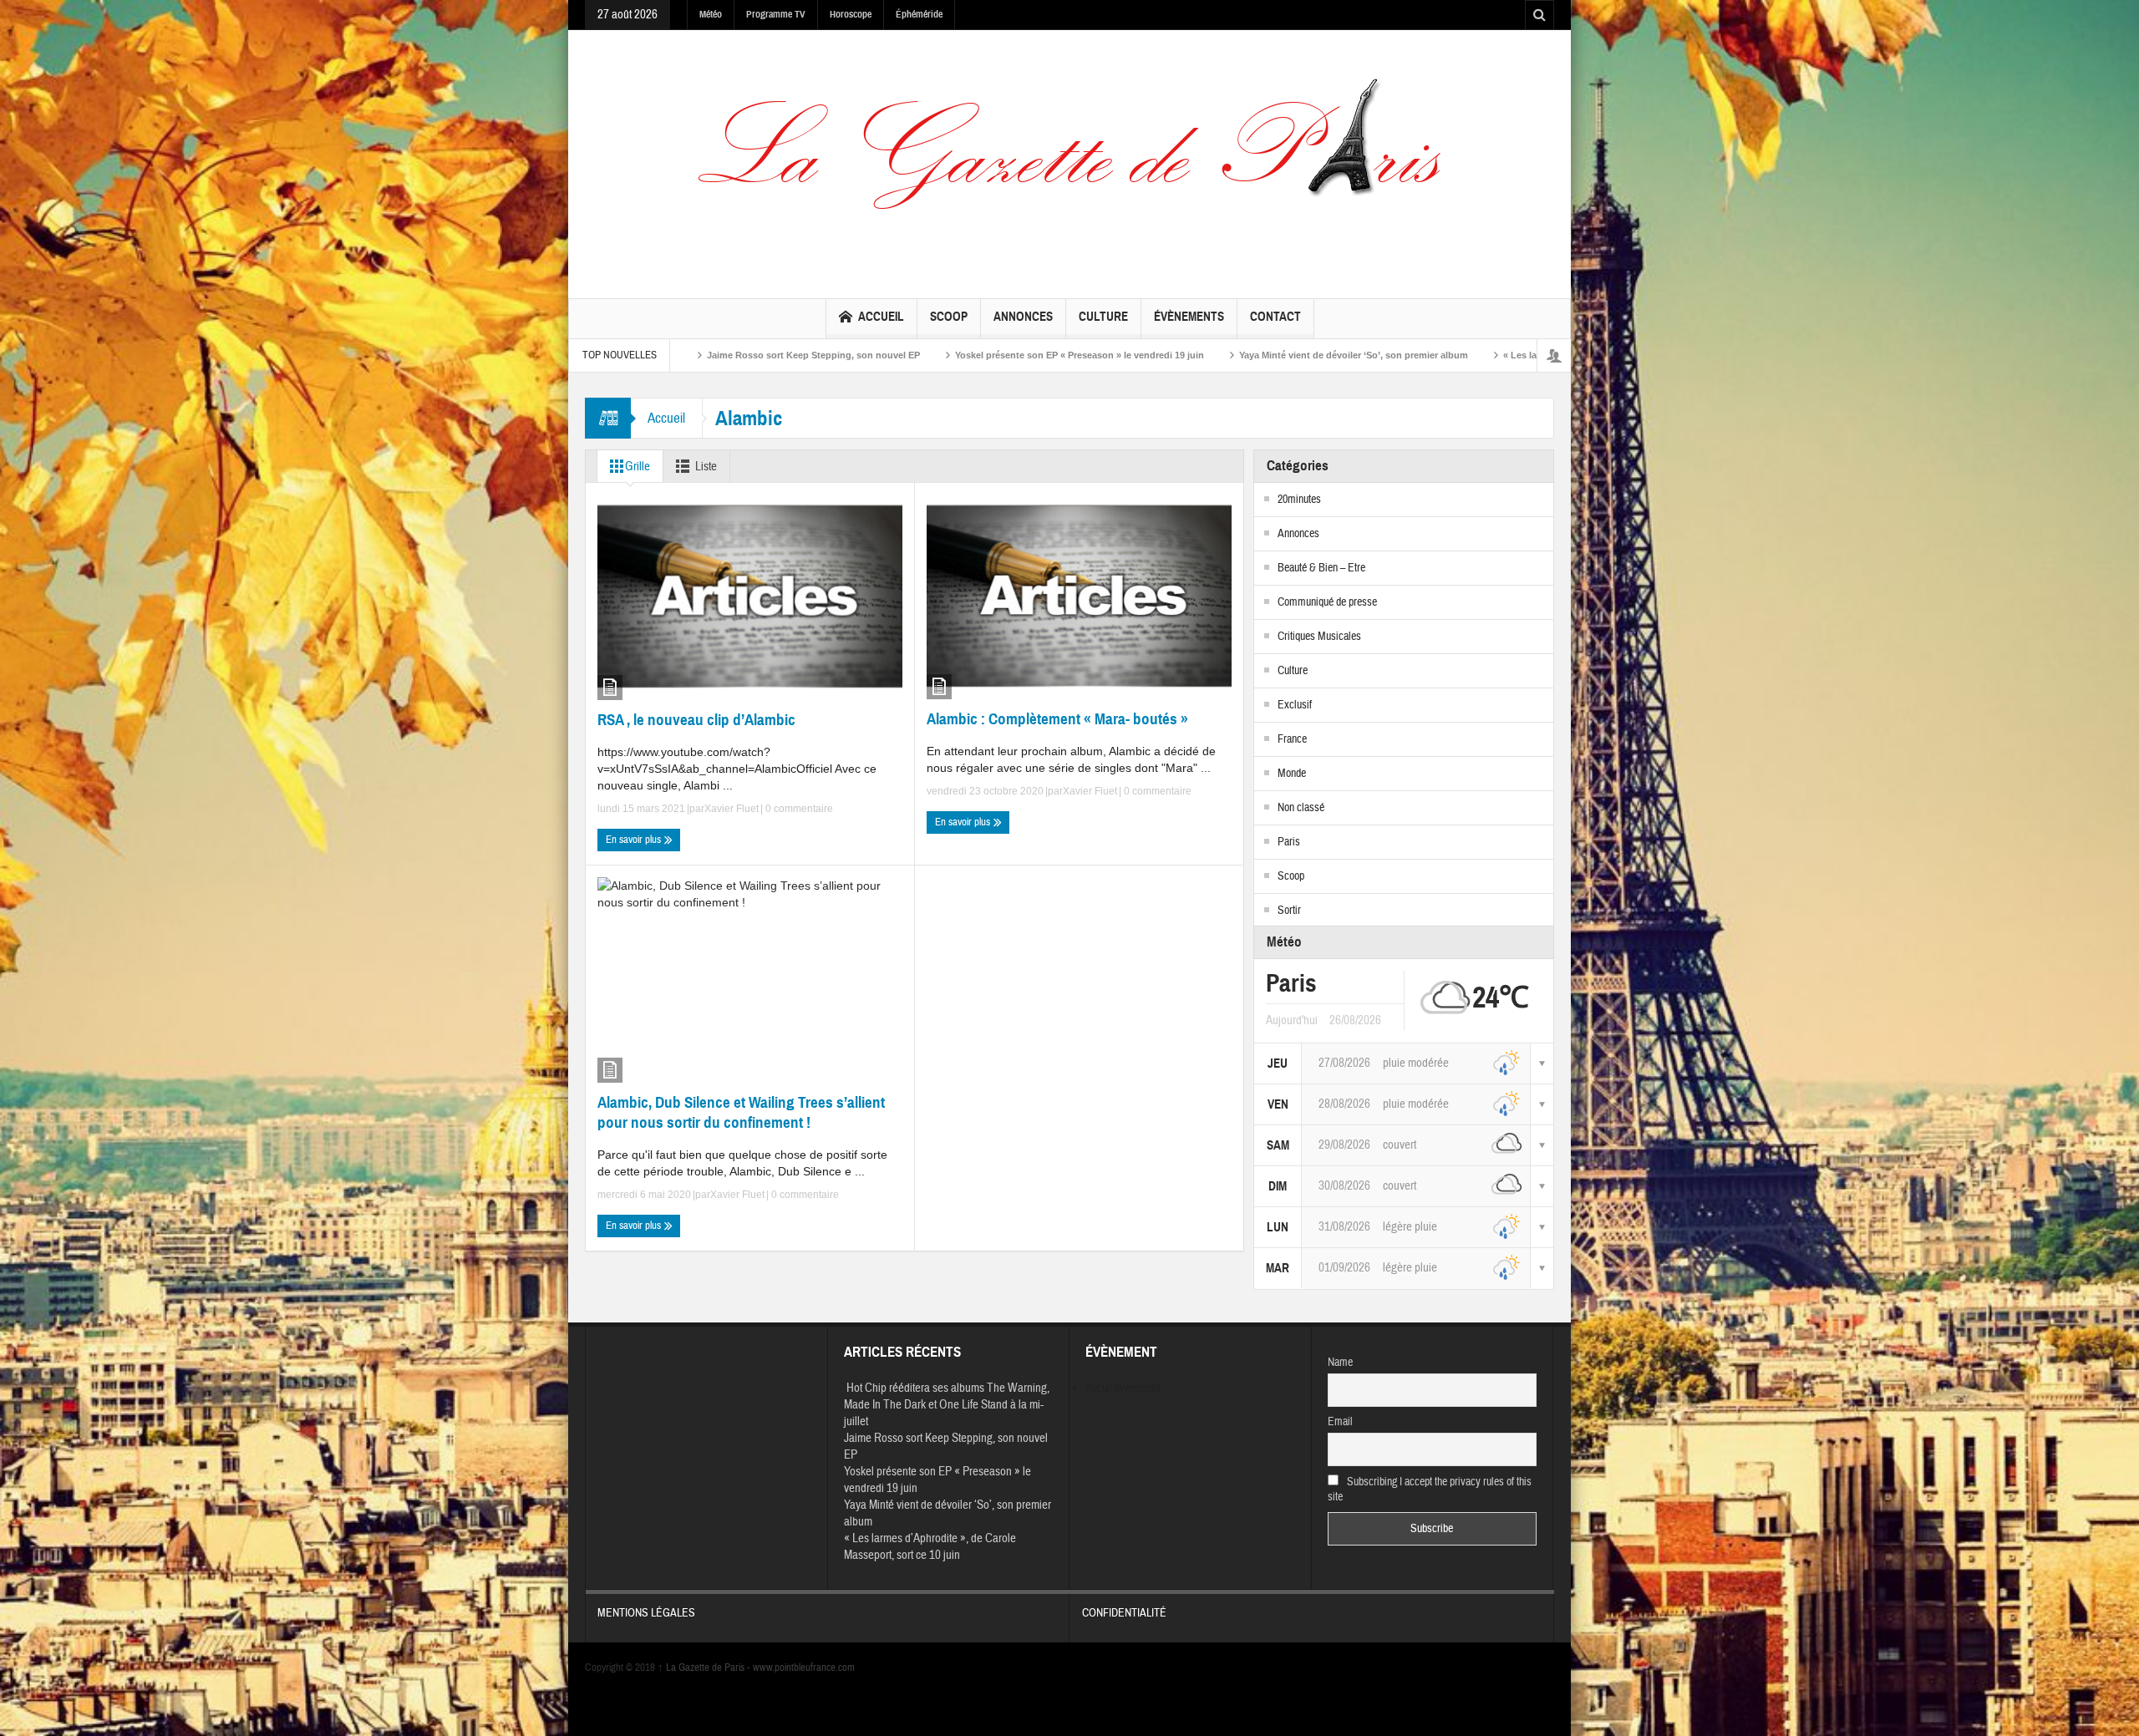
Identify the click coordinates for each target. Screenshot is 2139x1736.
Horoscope (851, 14)
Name (1340, 1363)
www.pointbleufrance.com (804, 1667)
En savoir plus (635, 840)
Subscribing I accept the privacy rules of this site (1430, 1490)
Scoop (949, 317)
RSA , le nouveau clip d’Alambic (696, 720)
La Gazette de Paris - (705, 1667)
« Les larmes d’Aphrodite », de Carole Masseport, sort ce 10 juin (1457, 355)
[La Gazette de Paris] (1069, 160)
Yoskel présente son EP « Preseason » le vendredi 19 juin (893, 355)
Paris (1289, 842)
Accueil (881, 317)
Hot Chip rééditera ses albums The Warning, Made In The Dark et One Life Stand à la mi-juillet (947, 1405)
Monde (1292, 774)
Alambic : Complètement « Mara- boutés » (1057, 719)
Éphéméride (919, 14)
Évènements (1189, 317)
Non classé (1301, 808)
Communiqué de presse (1327, 602)
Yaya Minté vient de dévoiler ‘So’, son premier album (1167, 355)
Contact (1275, 317)
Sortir (1289, 911)
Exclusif (1295, 705)
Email (1340, 1422)
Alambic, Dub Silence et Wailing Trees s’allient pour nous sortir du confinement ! (741, 1112)
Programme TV (776, 14)
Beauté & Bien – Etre (1321, 568)
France (1292, 739)
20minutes (1299, 500)
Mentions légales (646, 1613)
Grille (638, 467)
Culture (1103, 317)
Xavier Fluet (732, 809)
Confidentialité (1124, 1613)
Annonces (1023, 317)
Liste (706, 467)
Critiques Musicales (1319, 637)
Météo (711, 14)
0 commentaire (798, 809)
